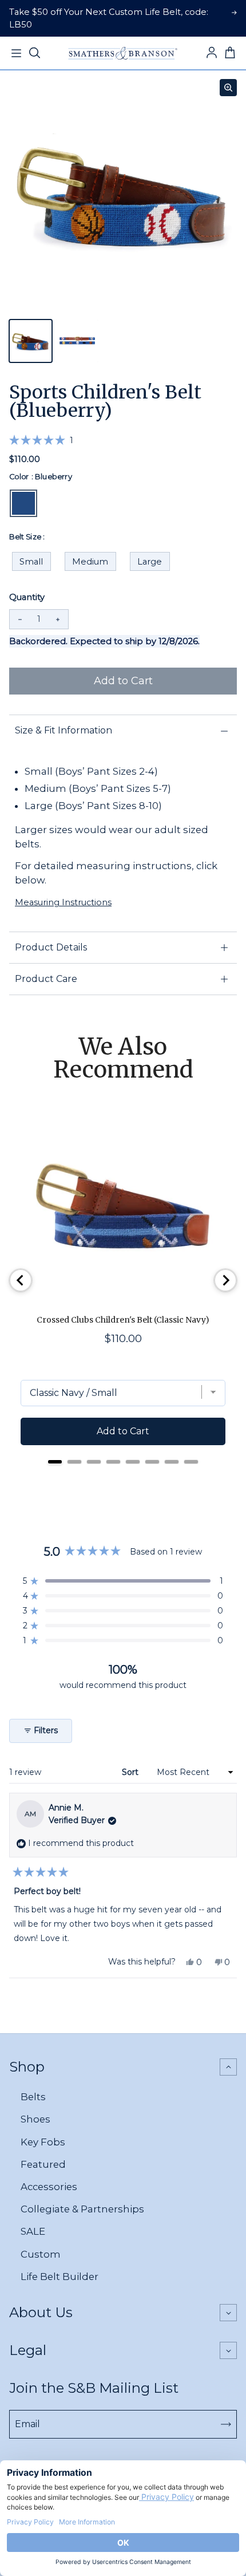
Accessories (49, 2187)
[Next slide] (225, 1280)
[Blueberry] (23, 503)
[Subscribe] (226, 2424)
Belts (33, 2097)
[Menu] (16, 53)
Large (150, 562)
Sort (131, 1772)
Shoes (35, 2119)
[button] (41, 440)
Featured (43, 2164)
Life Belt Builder (59, 2277)
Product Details (51, 947)
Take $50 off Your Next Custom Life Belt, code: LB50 (109, 18)
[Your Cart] (230, 53)
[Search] (34, 53)
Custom (41, 2254)
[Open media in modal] (228, 88)
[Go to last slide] (21, 1280)
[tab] (55, 1462)
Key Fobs (43, 2142)
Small (31, 562)
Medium (90, 562)
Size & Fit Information (64, 730)
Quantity (27, 597)
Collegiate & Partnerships (82, 2209)
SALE (33, 2231)
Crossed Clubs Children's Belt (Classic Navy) (123, 1320)
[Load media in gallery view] (31, 341)
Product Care (46, 979)
